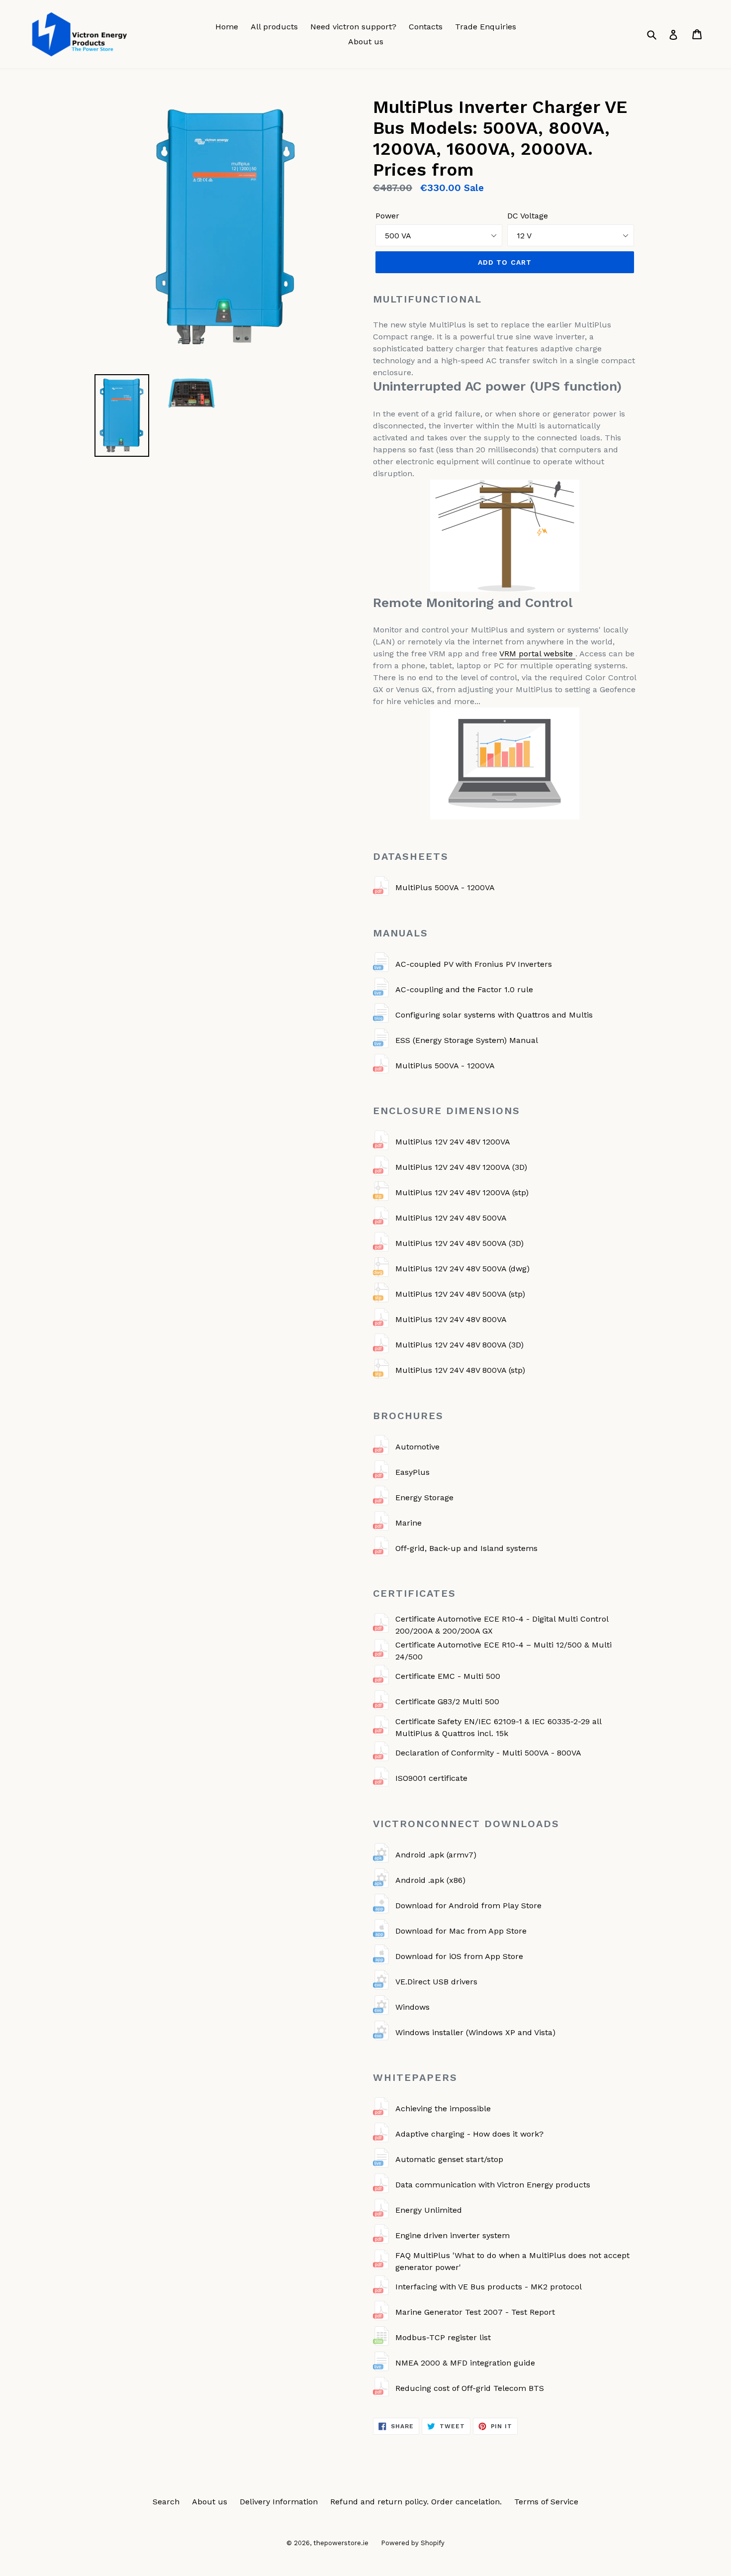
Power (387, 216)
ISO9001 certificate (431, 1778)
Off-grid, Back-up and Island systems (466, 1548)
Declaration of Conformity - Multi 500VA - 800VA (488, 1753)
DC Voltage (528, 216)
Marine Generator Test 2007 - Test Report (475, 2312)
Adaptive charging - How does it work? (469, 2134)
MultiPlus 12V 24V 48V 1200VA (453, 1142)
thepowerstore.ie (341, 2543)
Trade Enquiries (486, 27)
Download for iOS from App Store (459, 1956)
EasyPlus (412, 1472)
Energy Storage (424, 1497)
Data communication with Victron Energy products (493, 2185)
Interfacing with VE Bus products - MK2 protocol (489, 2287)
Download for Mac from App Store (461, 1931)
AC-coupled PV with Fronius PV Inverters (474, 964)
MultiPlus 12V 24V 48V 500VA (451, 1218)
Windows (412, 2007)
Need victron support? (353, 27)
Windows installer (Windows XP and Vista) (475, 2032)
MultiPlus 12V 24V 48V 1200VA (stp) (462, 1192)
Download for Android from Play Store (468, 1906)
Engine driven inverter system (453, 2235)
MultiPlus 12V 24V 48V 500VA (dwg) (462, 1269)
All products (274, 27)
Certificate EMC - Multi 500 (448, 1676)
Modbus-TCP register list (443, 2337)
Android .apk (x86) (430, 1880)
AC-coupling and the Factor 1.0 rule (464, 989)
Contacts (426, 27)
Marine (409, 1523)
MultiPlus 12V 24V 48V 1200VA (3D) (461, 1167)
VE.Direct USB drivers (436, 1982)
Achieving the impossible (443, 2109)
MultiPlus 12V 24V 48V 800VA (451, 1319)
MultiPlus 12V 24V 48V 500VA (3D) (459, 1243)
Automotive (417, 1447)
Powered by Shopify (413, 2543)
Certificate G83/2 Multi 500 (447, 1701)
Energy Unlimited (429, 2210)
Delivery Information (279, 2502)
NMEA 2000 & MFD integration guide (465, 2363)
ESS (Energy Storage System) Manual (467, 1040)
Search (166, 2502)
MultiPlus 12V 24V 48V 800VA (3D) (459, 1345)
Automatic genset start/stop (449, 2159)
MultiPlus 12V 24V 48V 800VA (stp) (460, 1370)
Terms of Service (546, 2502)
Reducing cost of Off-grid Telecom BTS (470, 2388)
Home (227, 27)
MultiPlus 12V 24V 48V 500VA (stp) (460, 1294)
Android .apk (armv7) (436, 1855)
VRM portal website (537, 654)
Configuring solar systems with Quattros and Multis (494, 1015)
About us (366, 42)
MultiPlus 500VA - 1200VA (445, 887)
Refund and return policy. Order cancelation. (416, 2502)
